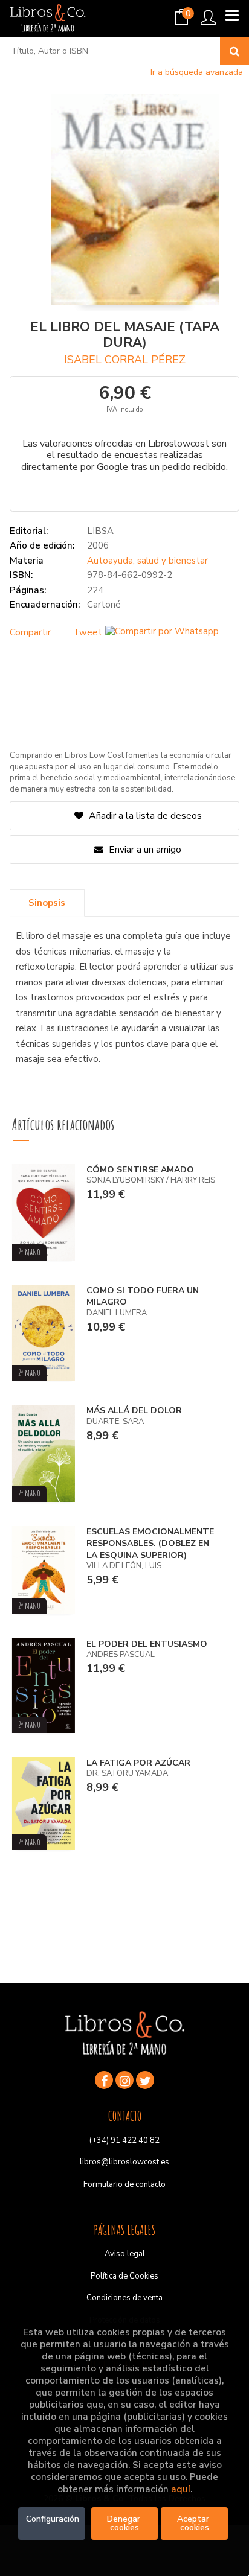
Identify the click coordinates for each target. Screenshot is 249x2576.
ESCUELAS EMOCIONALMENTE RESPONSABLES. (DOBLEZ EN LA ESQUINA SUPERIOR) (150, 1544)
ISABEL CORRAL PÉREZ (125, 360)
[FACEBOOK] (104, 2080)
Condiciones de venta (124, 2298)
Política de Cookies (124, 2276)
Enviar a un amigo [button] (144, 850)
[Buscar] (234, 51)
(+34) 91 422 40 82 (124, 2140)
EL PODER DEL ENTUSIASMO (147, 1644)
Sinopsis (47, 903)
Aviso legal (125, 2254)
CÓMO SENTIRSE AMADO (140, 1170)
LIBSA (100, 531)
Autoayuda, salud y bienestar (147, 561)
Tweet (88, 632)
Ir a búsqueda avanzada (197, 72)
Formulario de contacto (124, 2184)
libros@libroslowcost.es (124, 2162)
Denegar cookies (125, 2523)
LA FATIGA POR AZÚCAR (138, 1763)
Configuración (53, 2519)
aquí (181, 2489)
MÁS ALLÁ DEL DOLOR (134, 1410)
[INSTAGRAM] (124, 2080)
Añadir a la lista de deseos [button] (145, 816)
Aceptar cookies (194, 2523)
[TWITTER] (145, 2080)
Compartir (30, 632)
